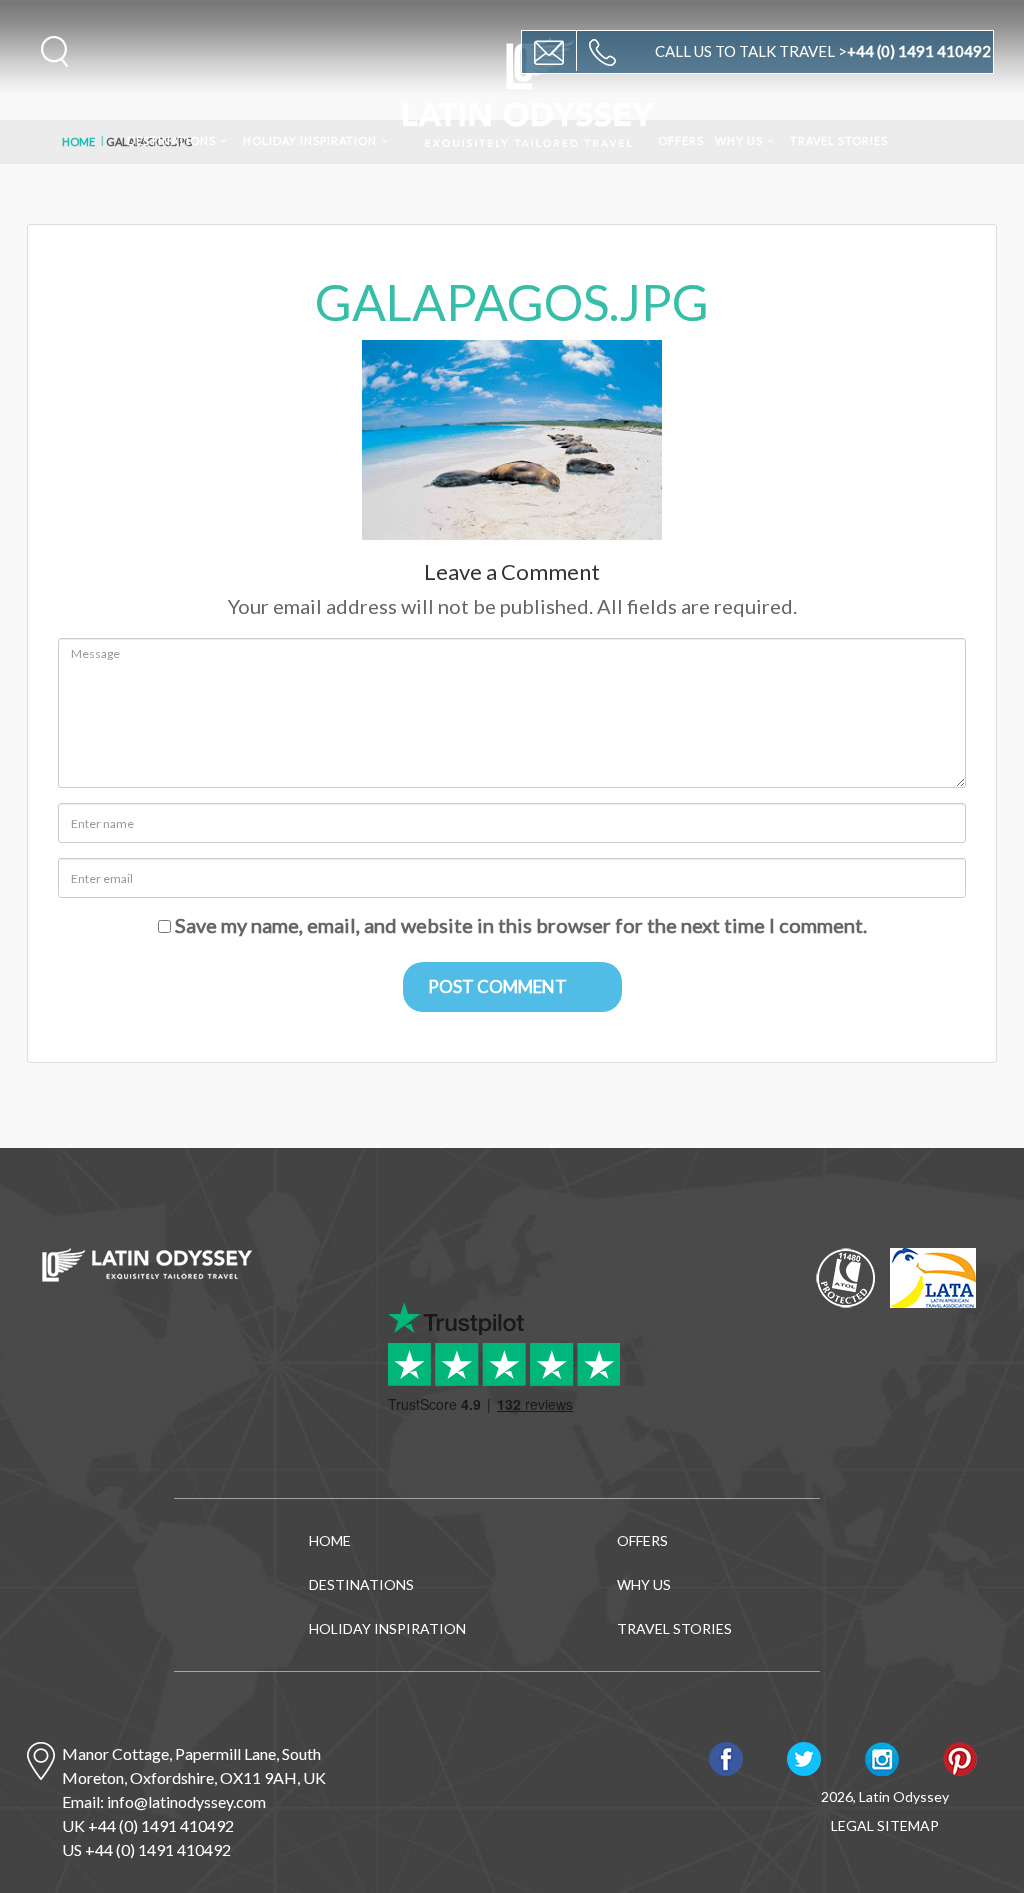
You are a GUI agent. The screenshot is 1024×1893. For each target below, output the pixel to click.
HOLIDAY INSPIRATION (310, 140)
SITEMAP (908, 1825)
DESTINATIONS (171, 140)
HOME (330, 1540)
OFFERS (681, 140)
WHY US (739, 140)
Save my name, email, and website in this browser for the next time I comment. (521, 925)
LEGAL (852, 1825)
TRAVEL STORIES (839, 140)
